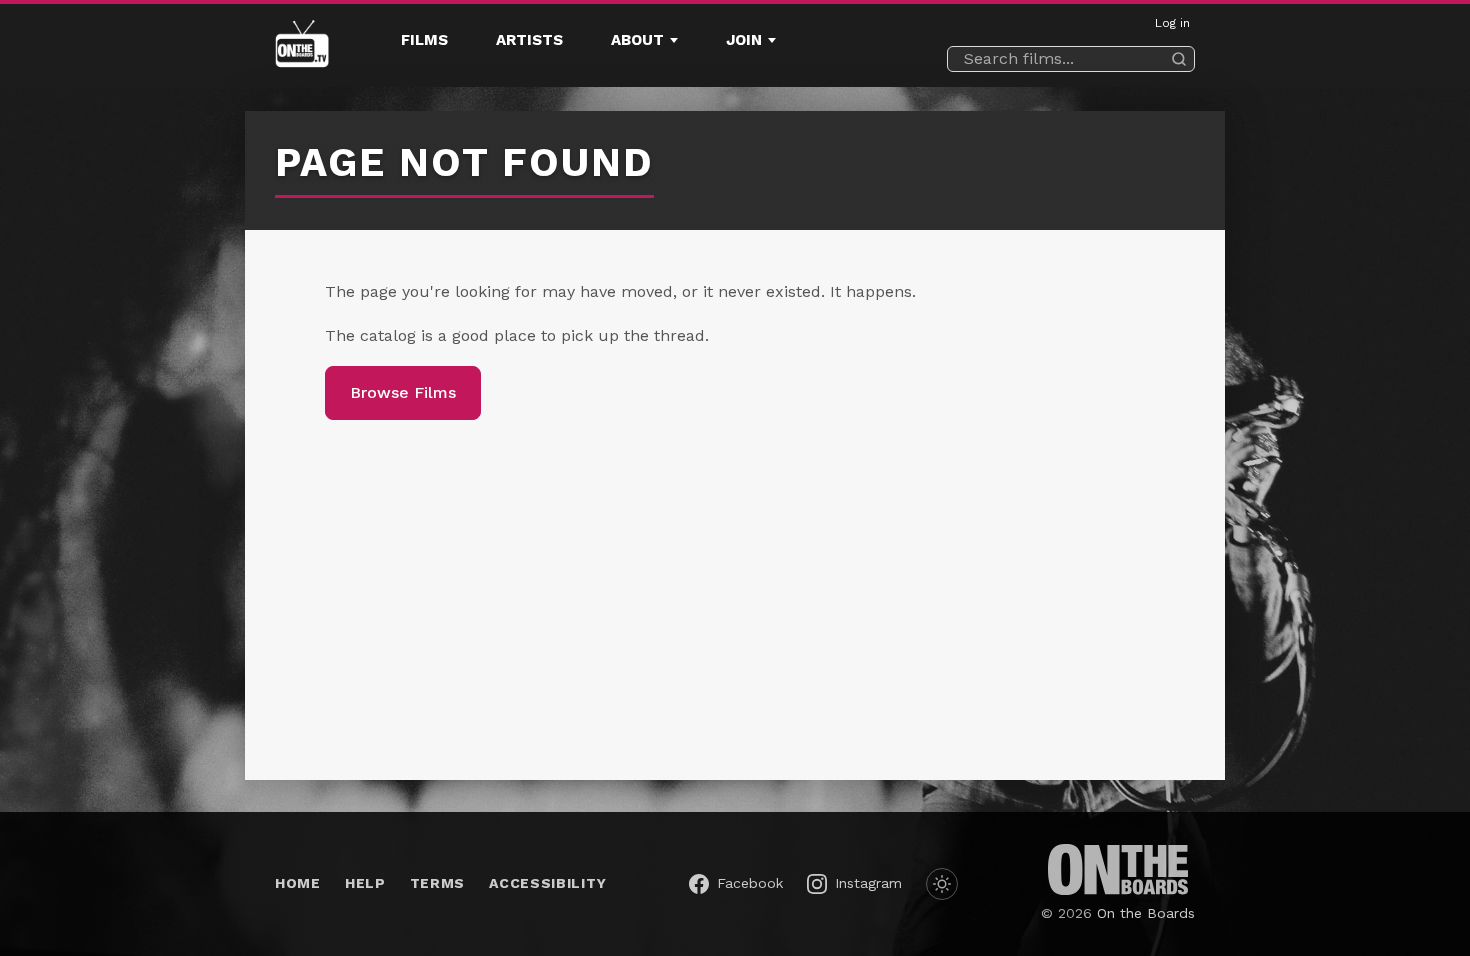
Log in (1172, 23)
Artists (529, 40)
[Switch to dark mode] (942, 884)
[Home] (302, 46)
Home (298, 883)
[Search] (1179, 59)
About (637, 40)
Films (424, 40)
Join (744, 40)
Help (365, 883)
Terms (438, 883)
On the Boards (1146, 913)
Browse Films (403, 392)
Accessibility (547, 883)
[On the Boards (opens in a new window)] (1118, 869)
